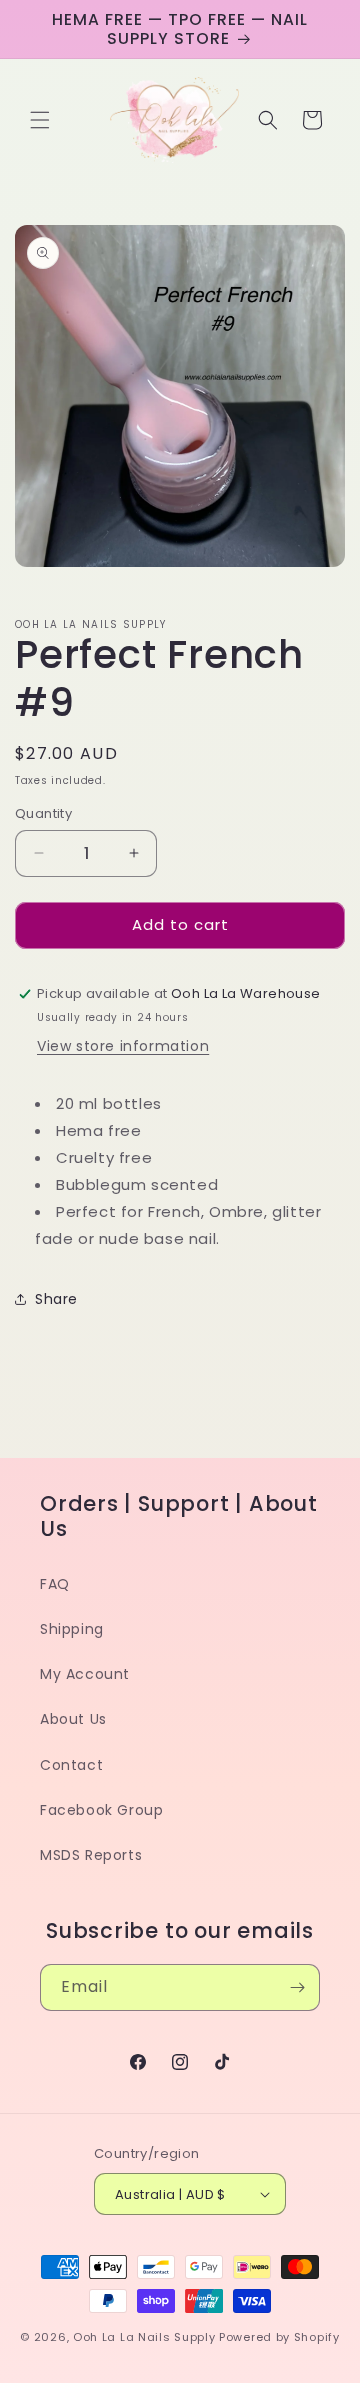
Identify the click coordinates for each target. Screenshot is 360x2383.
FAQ (55, 1584)
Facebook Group (101, 1810)
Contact (71, 1765)
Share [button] (56, 1299)
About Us (73, 1719)
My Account (85, 1674)
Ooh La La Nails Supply (146, 2337)
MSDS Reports (91, 1855)
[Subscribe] (297, 1987)
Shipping (72, 1629)
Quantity (43, 813)
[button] (40, 120)
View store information (123, 1046)
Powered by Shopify (279, 2337)
